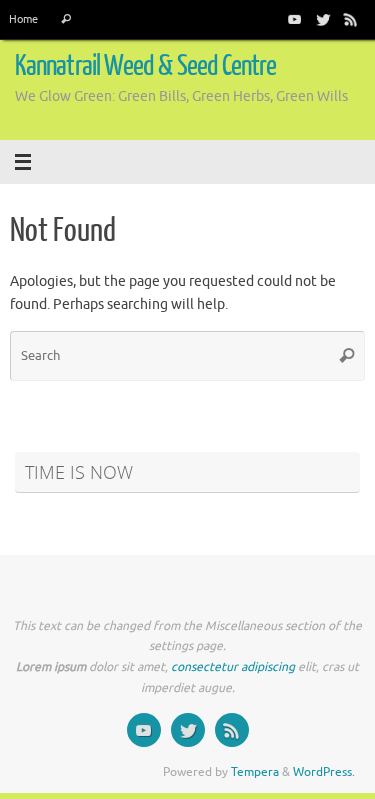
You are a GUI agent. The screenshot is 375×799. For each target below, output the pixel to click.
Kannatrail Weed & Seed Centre (146, 66)
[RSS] (351, 19)
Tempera (255, 772)
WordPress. (324, 772)
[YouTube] (295, 19)
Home (23, 19)
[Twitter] (323, 19)
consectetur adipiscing (233, 667)
